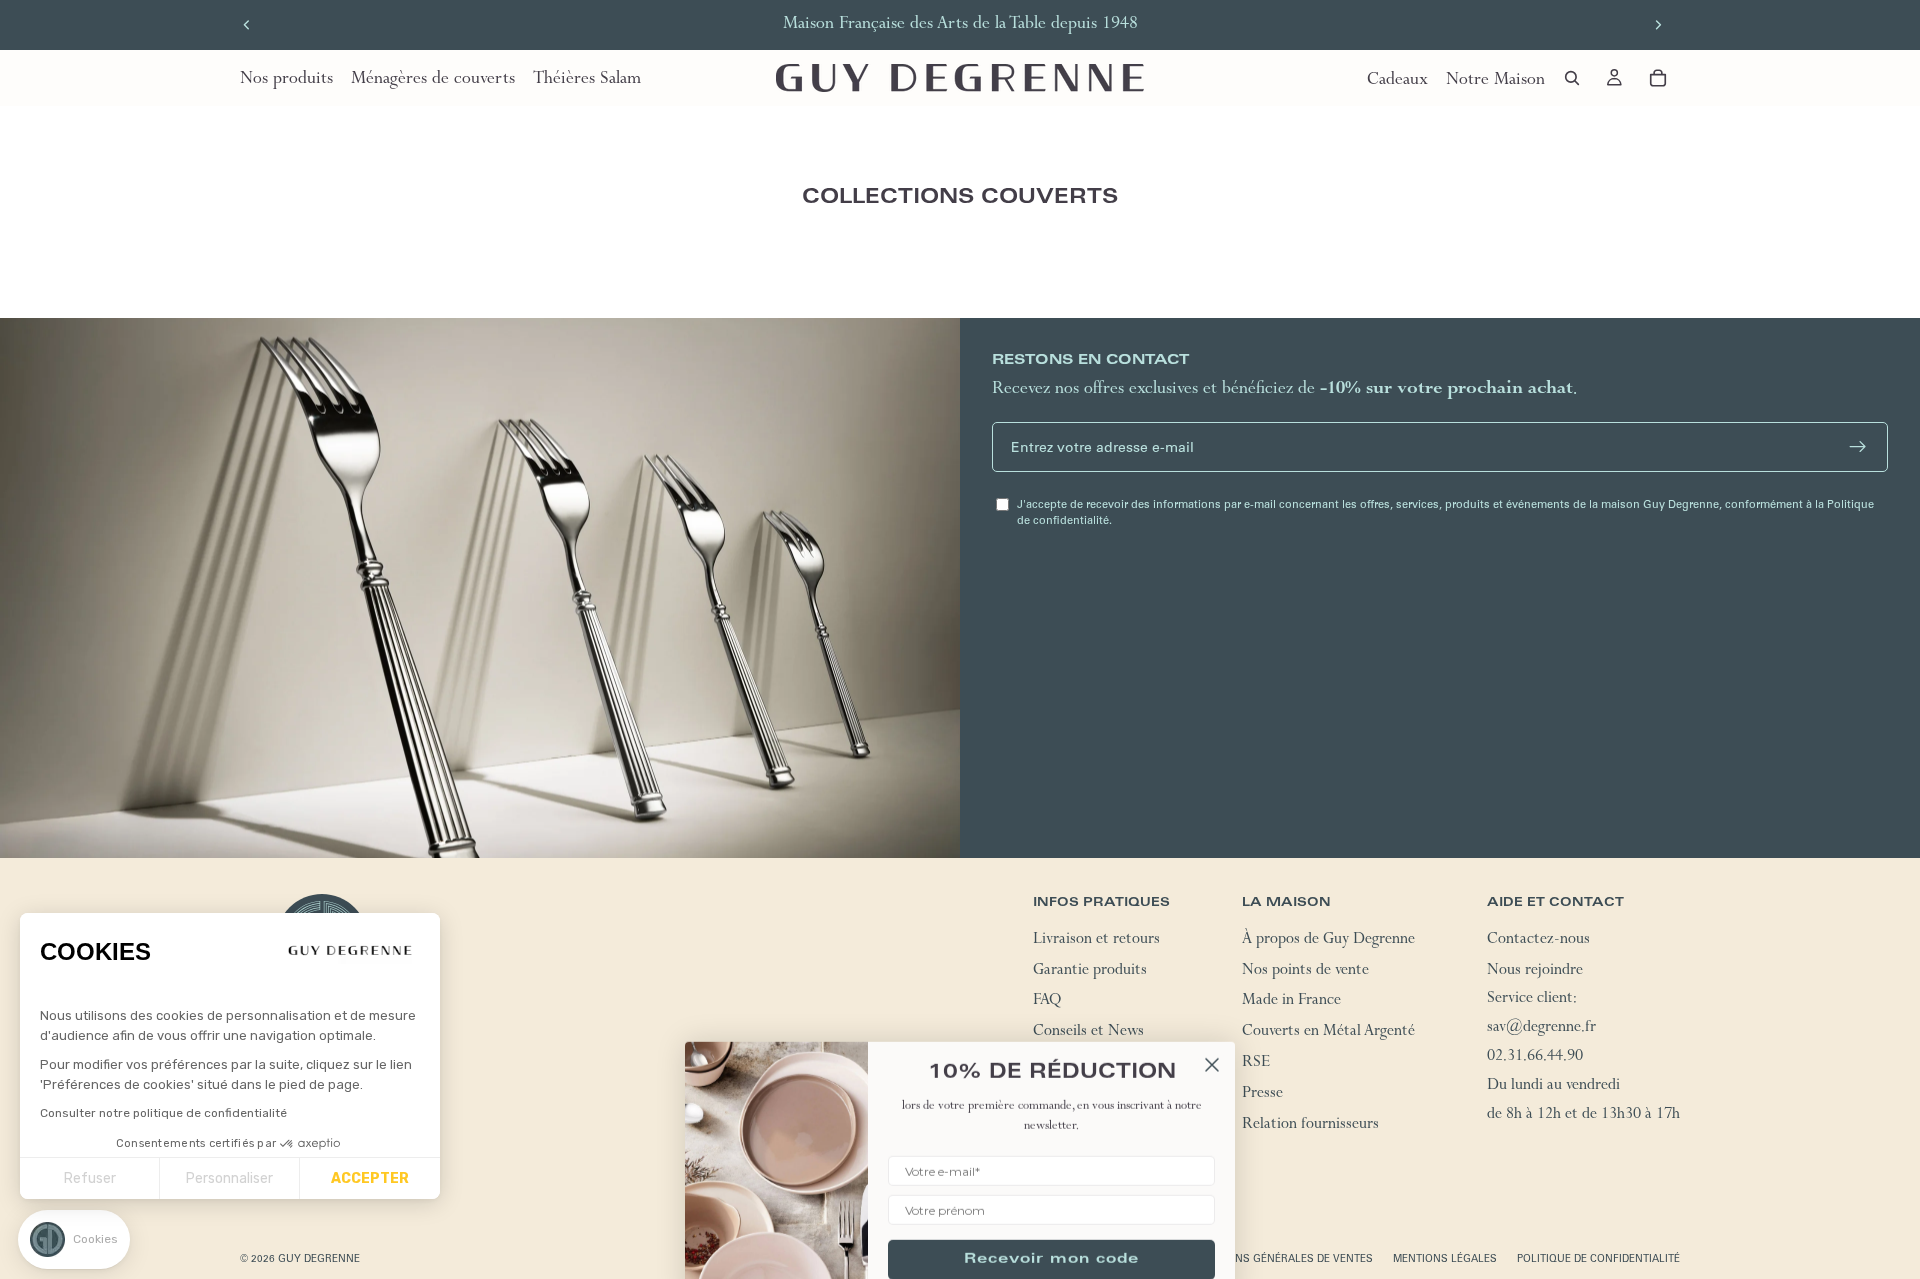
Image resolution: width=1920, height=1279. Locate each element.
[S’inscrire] (1858, 447)
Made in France (1291, 1003)
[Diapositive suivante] (1658, 25)
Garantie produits (1090, 972)
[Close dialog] (1212, 1029)
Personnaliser (229, 1178)
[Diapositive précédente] (247, 25)
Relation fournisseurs (1310, 1126)
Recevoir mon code (1051, 1224)
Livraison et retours (1096, 941)
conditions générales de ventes (1279, 1258)
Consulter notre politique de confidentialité (163, 1113)
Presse (1262, 1095)
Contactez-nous (1538, 941)
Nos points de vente (1305, 972)
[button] (74, 1239)
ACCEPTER (370, 1178)
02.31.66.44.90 (1535, 1058)
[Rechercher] (1572, 78)
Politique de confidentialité (1598, 1258)
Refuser (90, 1178)
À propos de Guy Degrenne (1328, 941)
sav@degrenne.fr (1541, 1029)
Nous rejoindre (1535, 972)
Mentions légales (1445, 1258)
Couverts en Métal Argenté (1328, 1033)
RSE (1256, 1064)
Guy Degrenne (319, 1258)
